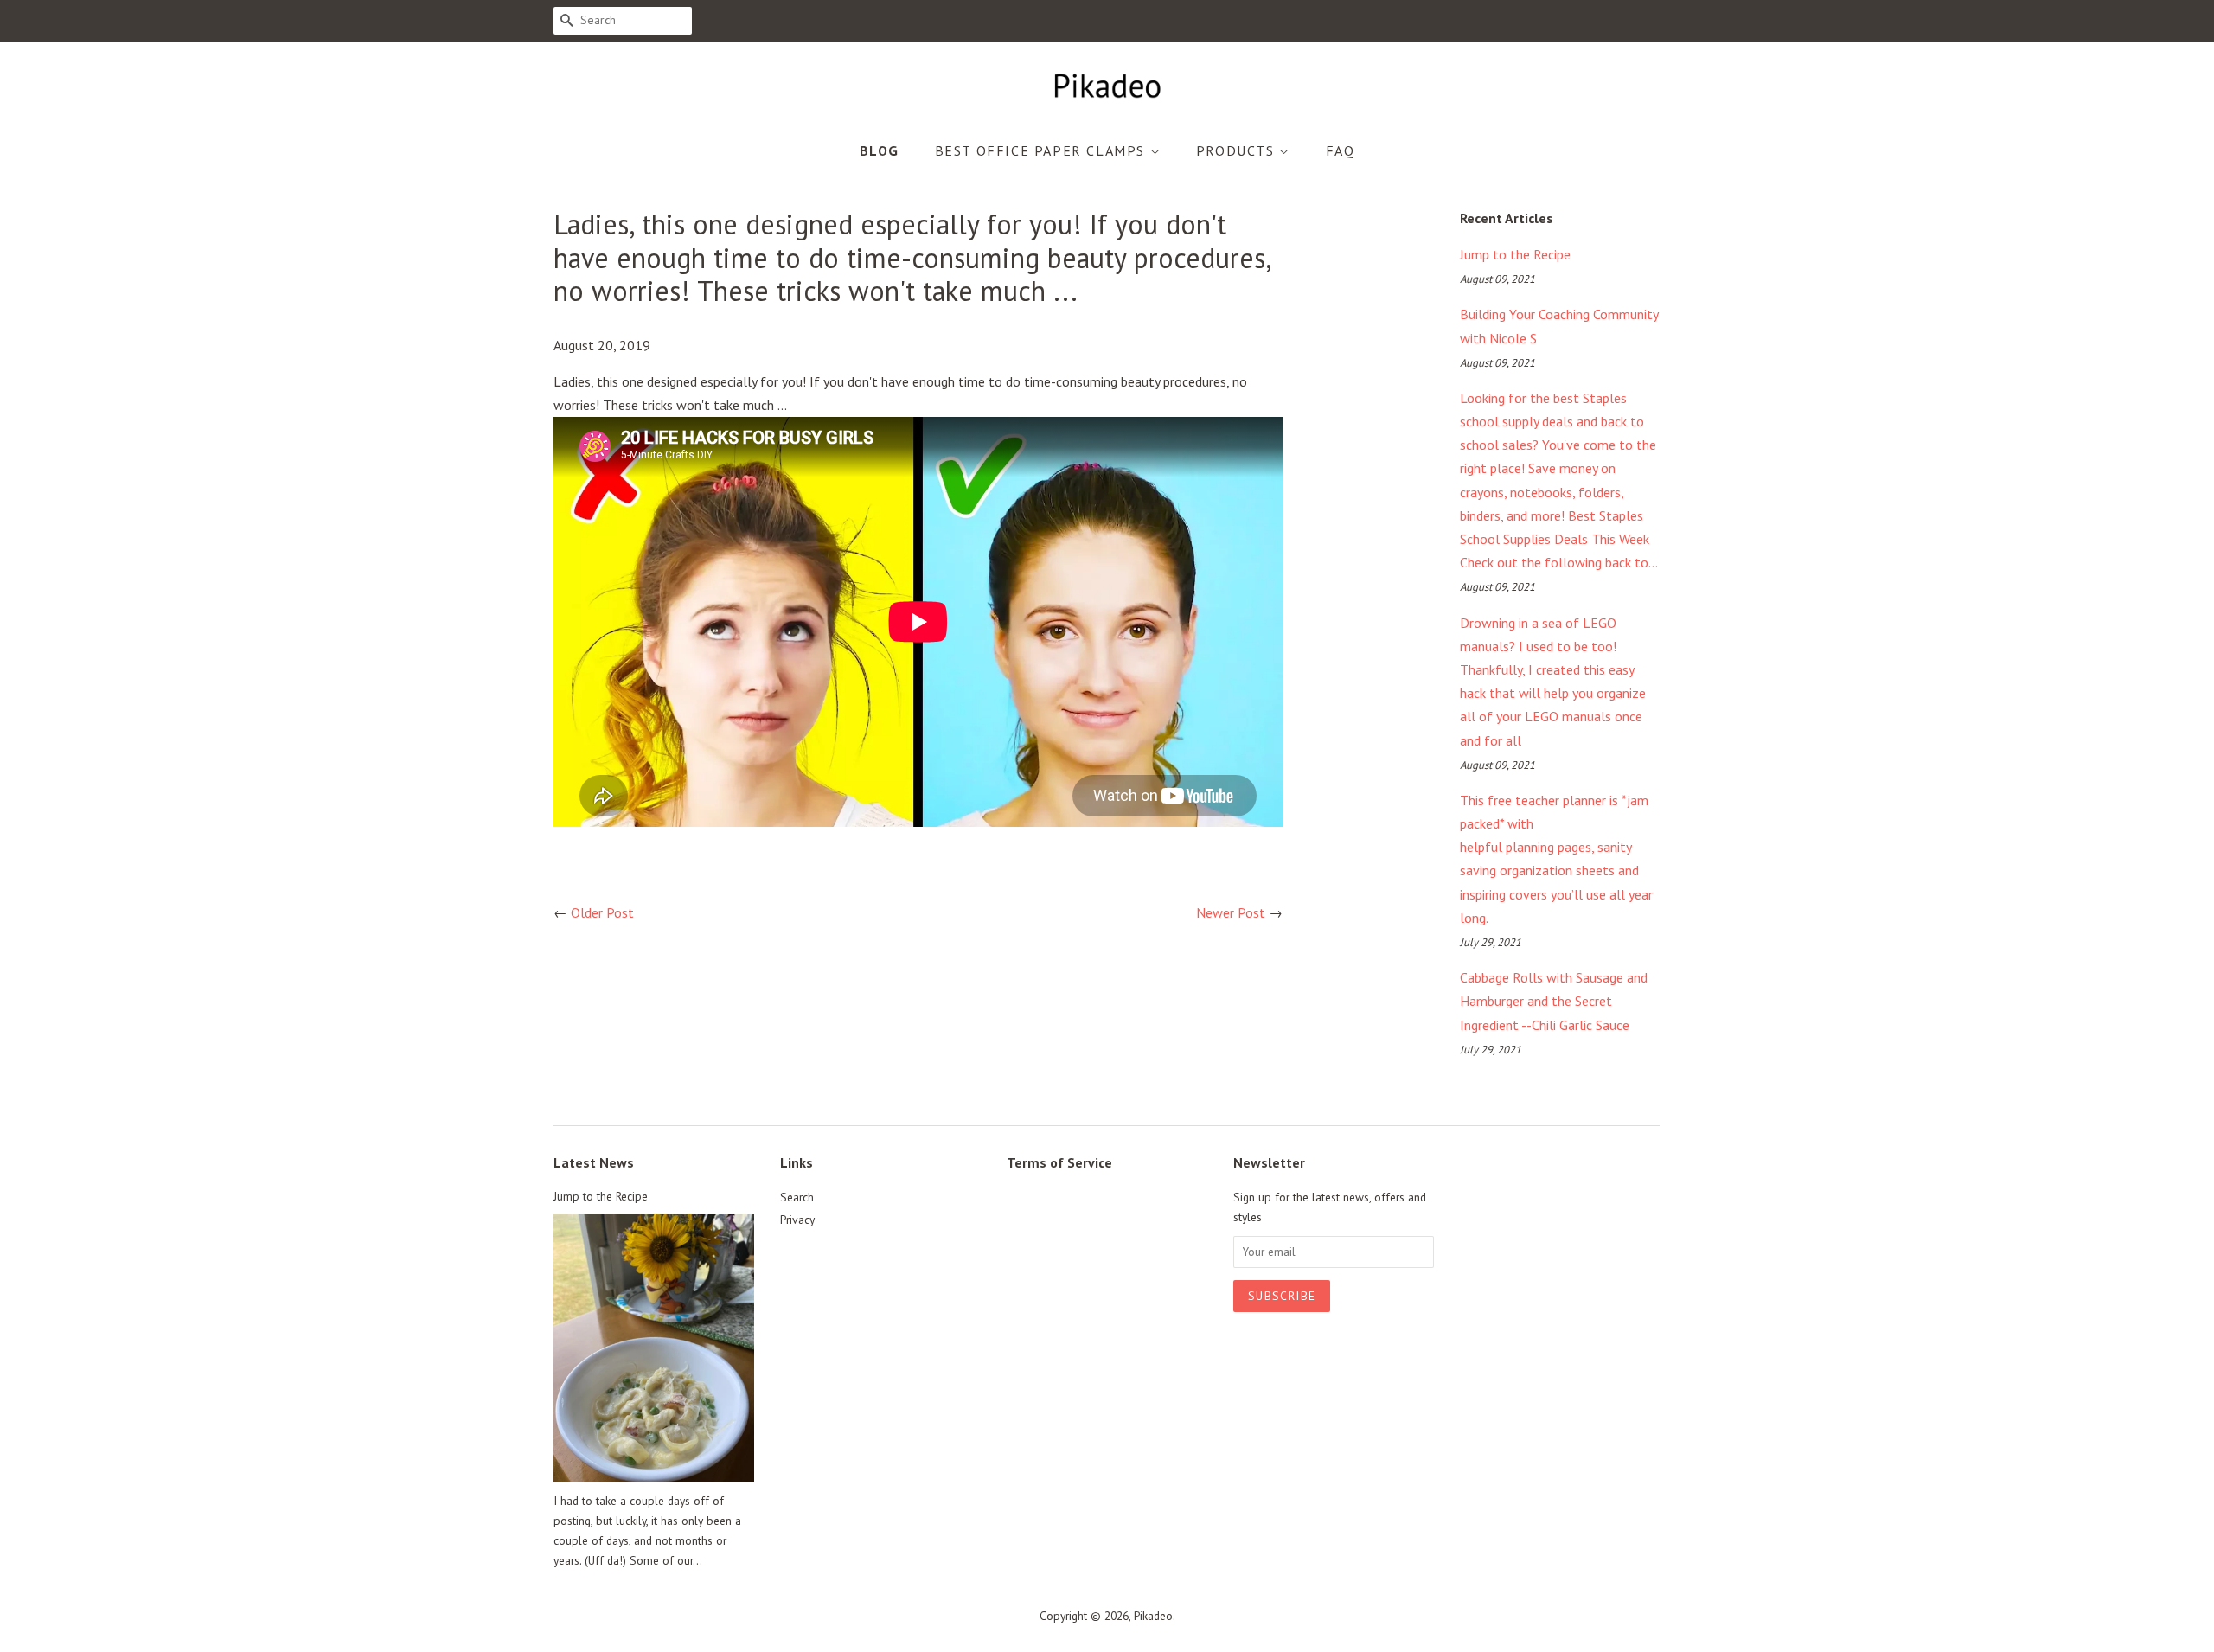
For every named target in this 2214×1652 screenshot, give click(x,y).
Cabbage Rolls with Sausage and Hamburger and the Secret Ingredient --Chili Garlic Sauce (1554, 1001)
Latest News (594, 1162)
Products (1238, 150)
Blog (880, 150)
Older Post (602, 912)
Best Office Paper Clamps (1043, 150)
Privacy (797, 1220)
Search (797, 1197)
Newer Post (1231, 912)
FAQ (1341, 150)
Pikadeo (1153, 1616)
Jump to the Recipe (1515, 254)
